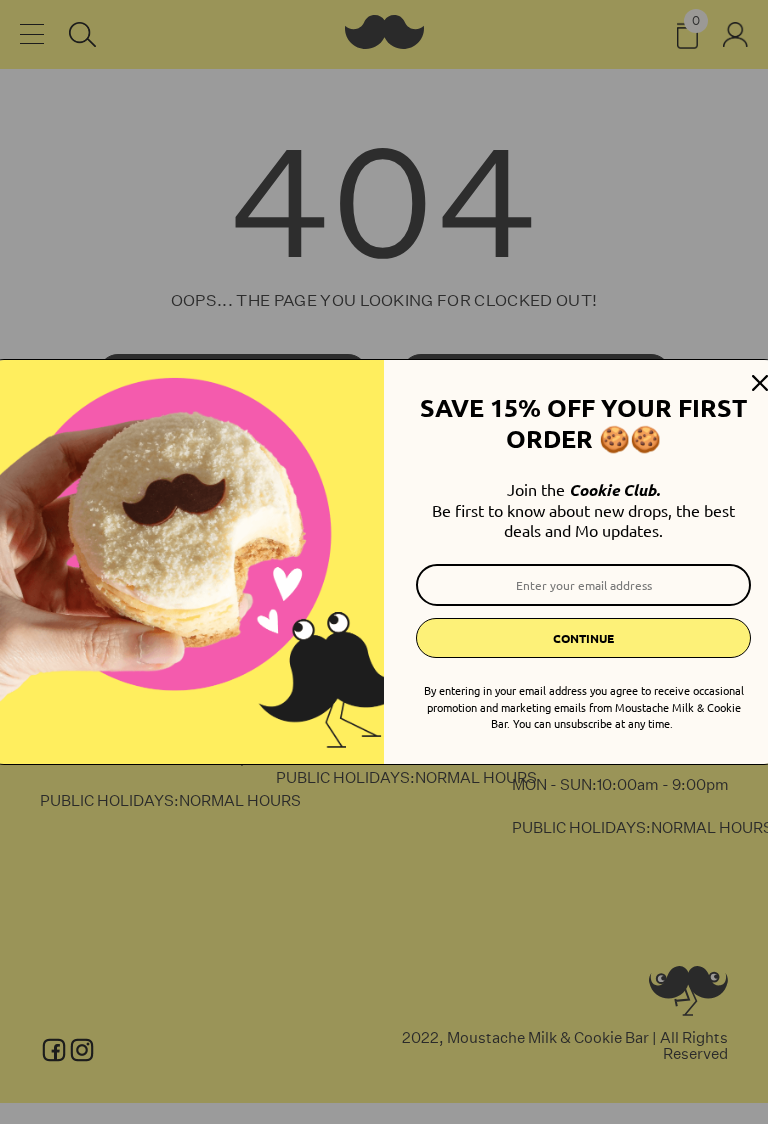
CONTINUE (583, 638)
